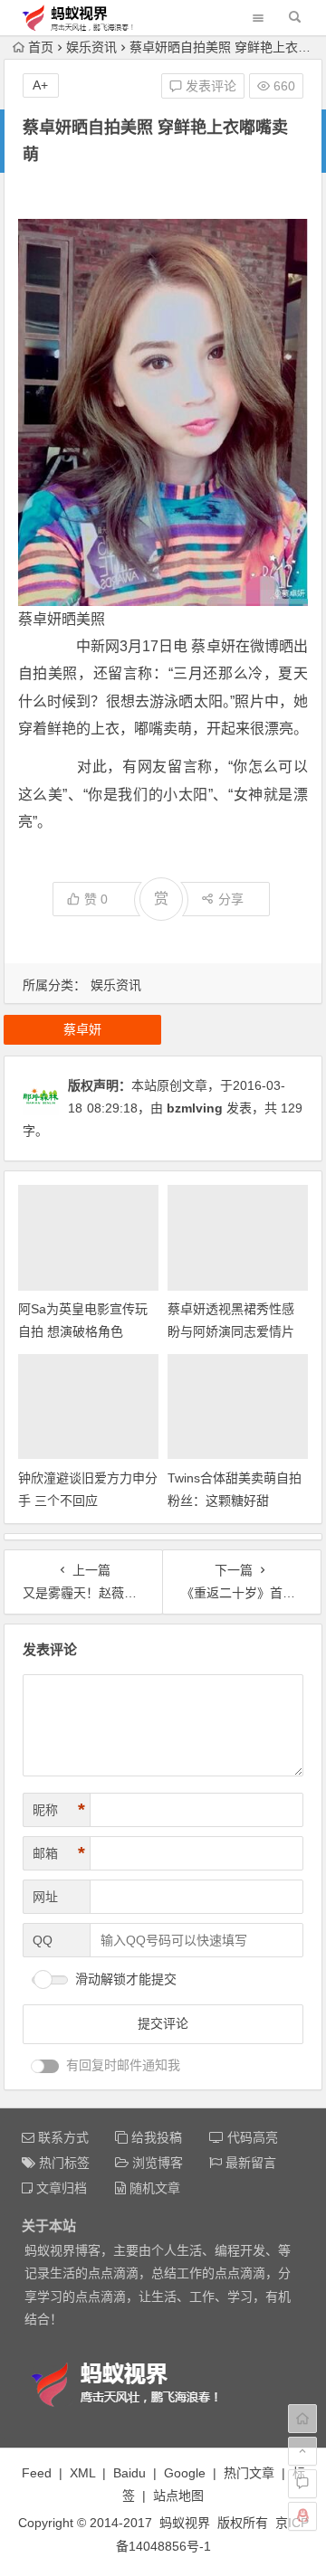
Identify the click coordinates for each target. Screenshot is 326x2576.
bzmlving (195, 1108)
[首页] (302, 2419)
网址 (45, 1897)
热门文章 (249, 2473)
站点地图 (178, 2495)
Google (185, 2473)
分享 (231, 899)
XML (82, 2473)
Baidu (129, 2473)
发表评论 (209, 86)
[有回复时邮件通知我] (45, 2066)
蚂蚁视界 (185, 2523)
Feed (37, 2473)
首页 (41, 47)
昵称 (59, 1810)
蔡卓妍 (40, 619)
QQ (43, 1940)
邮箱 (59, 1853)
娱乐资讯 (91, 47)
